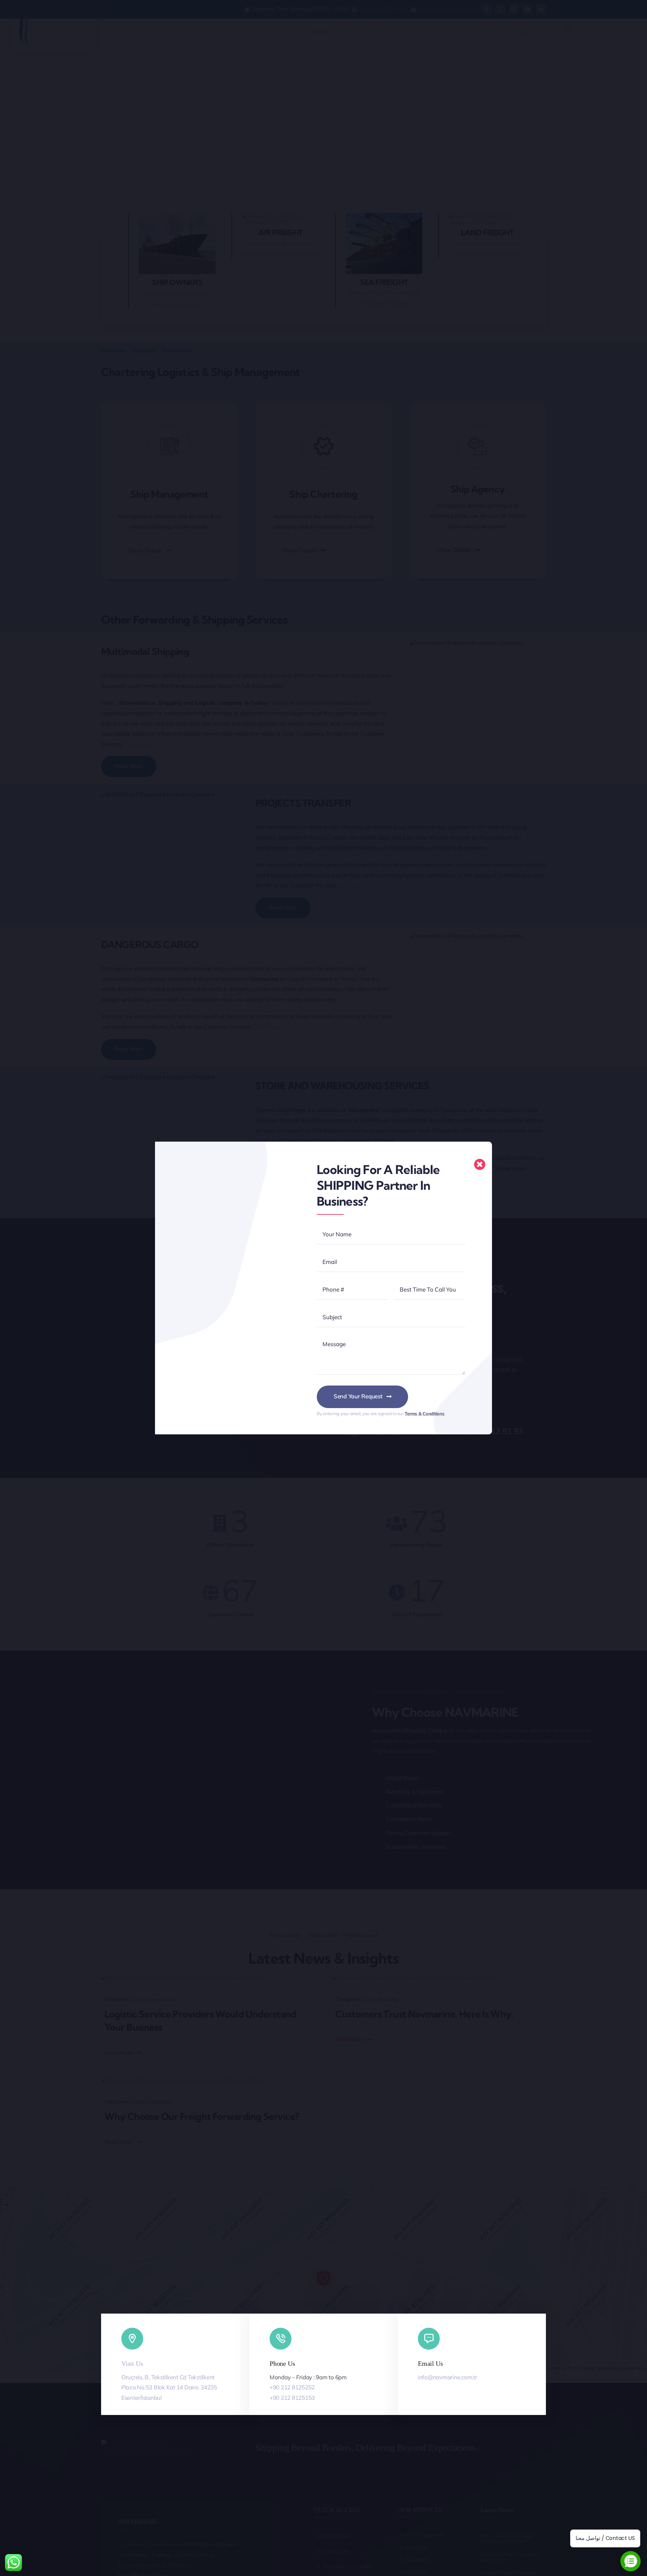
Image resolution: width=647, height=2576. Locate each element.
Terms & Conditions (424, 1413)
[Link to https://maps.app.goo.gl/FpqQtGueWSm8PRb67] (132, 2339)
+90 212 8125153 (292, 2398)
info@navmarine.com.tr (448, 2377)
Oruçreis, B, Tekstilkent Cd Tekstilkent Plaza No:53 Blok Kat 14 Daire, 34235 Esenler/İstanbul (169, 2387)
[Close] (480, 1164)
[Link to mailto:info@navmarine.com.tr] (429, 2339)
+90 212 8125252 (292, 2387)
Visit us (132, 2363)
